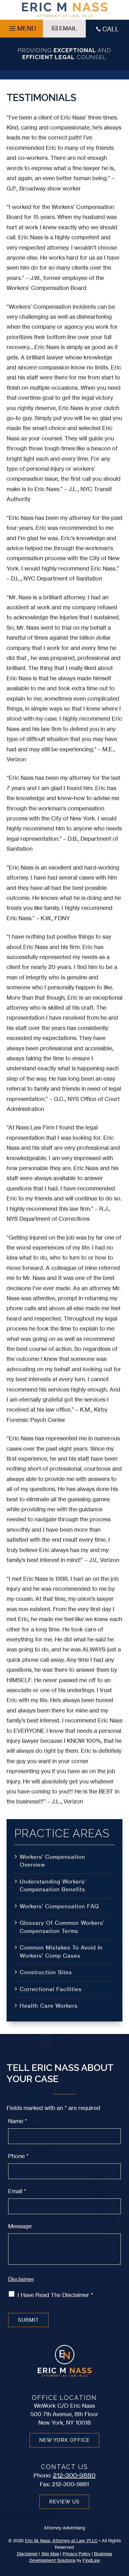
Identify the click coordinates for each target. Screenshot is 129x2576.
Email (17, 2191)
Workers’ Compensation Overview (52, 1861)
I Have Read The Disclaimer (55, 2295)
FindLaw (91, 2560)
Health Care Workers (49, 2006)
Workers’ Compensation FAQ (59, 1906)
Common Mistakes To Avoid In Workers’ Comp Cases (61, 1952)
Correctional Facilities (51, 1989)
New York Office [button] (64, 2440)
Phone (18, 2156)
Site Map (50, 2554)
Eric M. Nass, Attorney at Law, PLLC (61, 2541)
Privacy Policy (77, 2554)
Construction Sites (46, 1972)
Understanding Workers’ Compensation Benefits (53, 1886)
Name (18, 2121)
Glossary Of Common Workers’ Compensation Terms (62, 1927)
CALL (111, 29)
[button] (22, 27)
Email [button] (68, 28)
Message (20, 2226)
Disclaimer (21, 2279)
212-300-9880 (74, 2475)
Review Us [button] (64, 2502)
